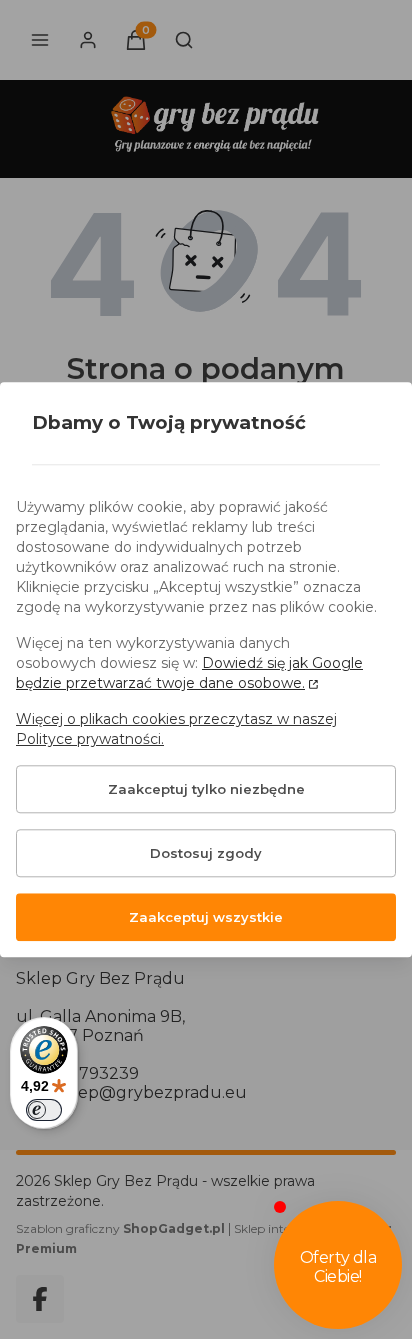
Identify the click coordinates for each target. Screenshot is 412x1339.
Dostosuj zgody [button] (206, 853)
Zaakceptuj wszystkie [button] (206, 917)
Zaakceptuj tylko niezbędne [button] (206, 789)
